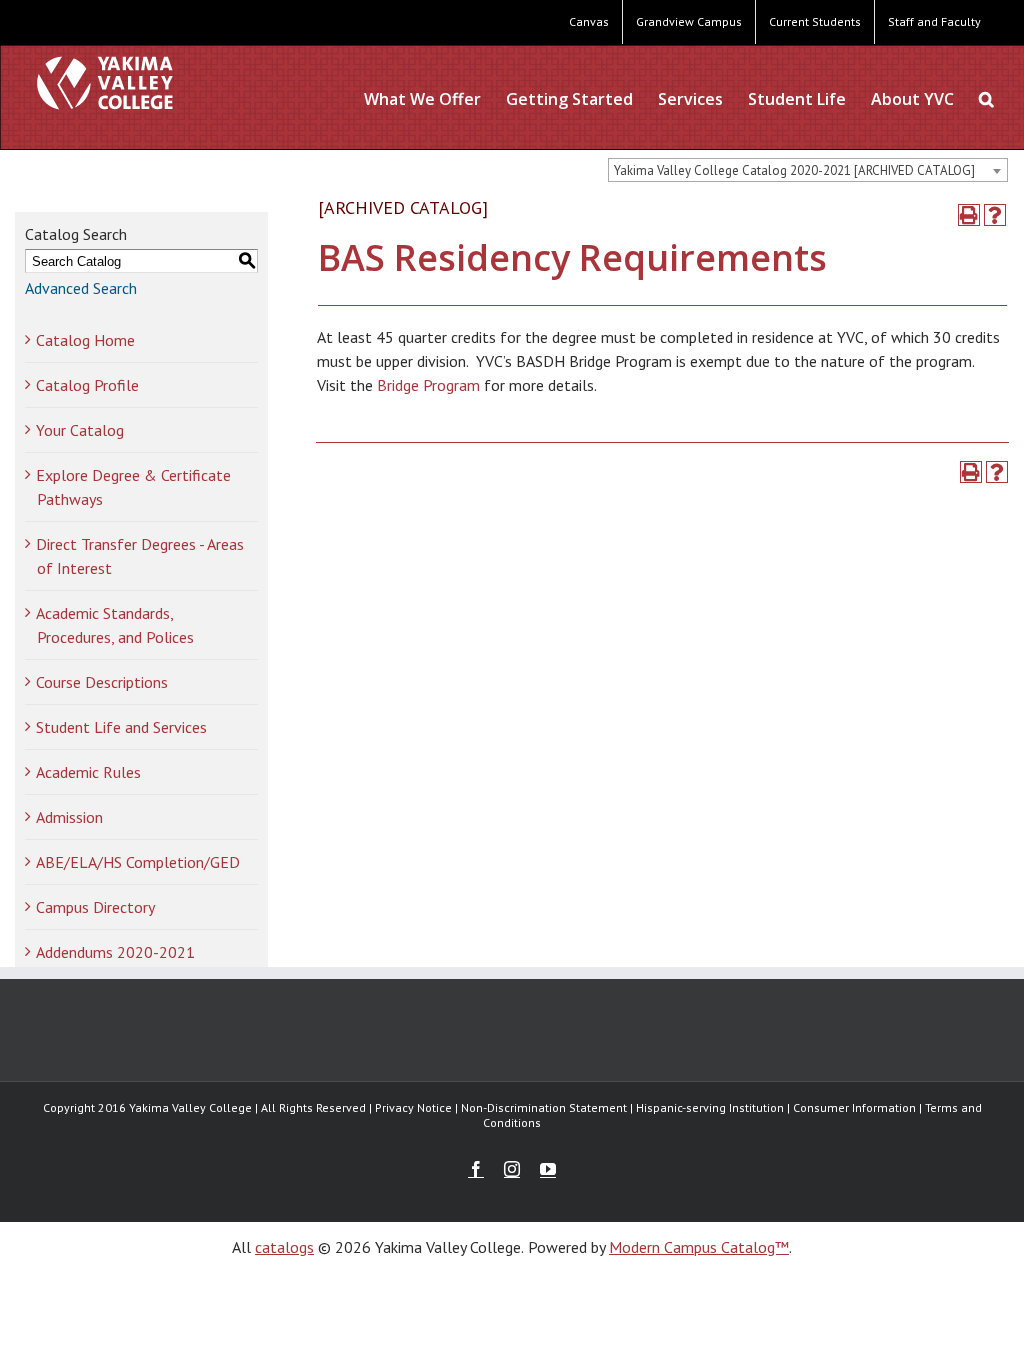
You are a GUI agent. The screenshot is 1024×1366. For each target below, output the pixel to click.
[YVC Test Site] (105, 82)
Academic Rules (88, 772)
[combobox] (808, 170)
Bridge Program (428, 385)
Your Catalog (80, 430)
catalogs (284, 1247)
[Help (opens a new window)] (995, 215)
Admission (69, 817)
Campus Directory (95, 907)
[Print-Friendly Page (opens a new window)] (969, 215)
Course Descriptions (102, 682)
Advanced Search (81, 288)
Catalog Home (85, 340)
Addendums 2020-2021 (115, 952)
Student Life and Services (121, 727)
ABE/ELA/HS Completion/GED (138, 862)
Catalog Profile (87, 385)
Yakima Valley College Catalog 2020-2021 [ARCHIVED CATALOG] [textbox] (794, 170)
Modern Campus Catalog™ (699, 1247)
